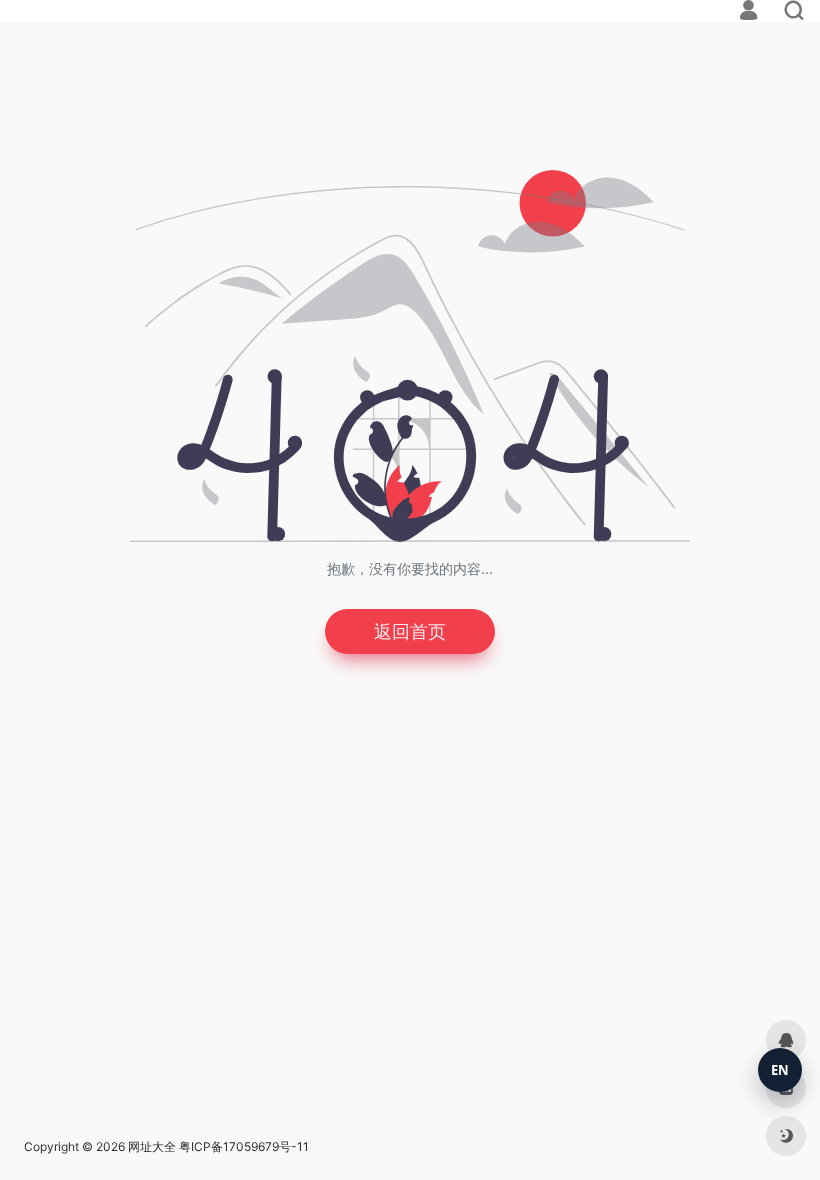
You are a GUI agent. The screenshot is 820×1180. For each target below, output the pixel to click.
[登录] (748, 12)
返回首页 (410, 631)
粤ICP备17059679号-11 (244, 1146)
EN (780, 1070)
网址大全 (152, 1146)
